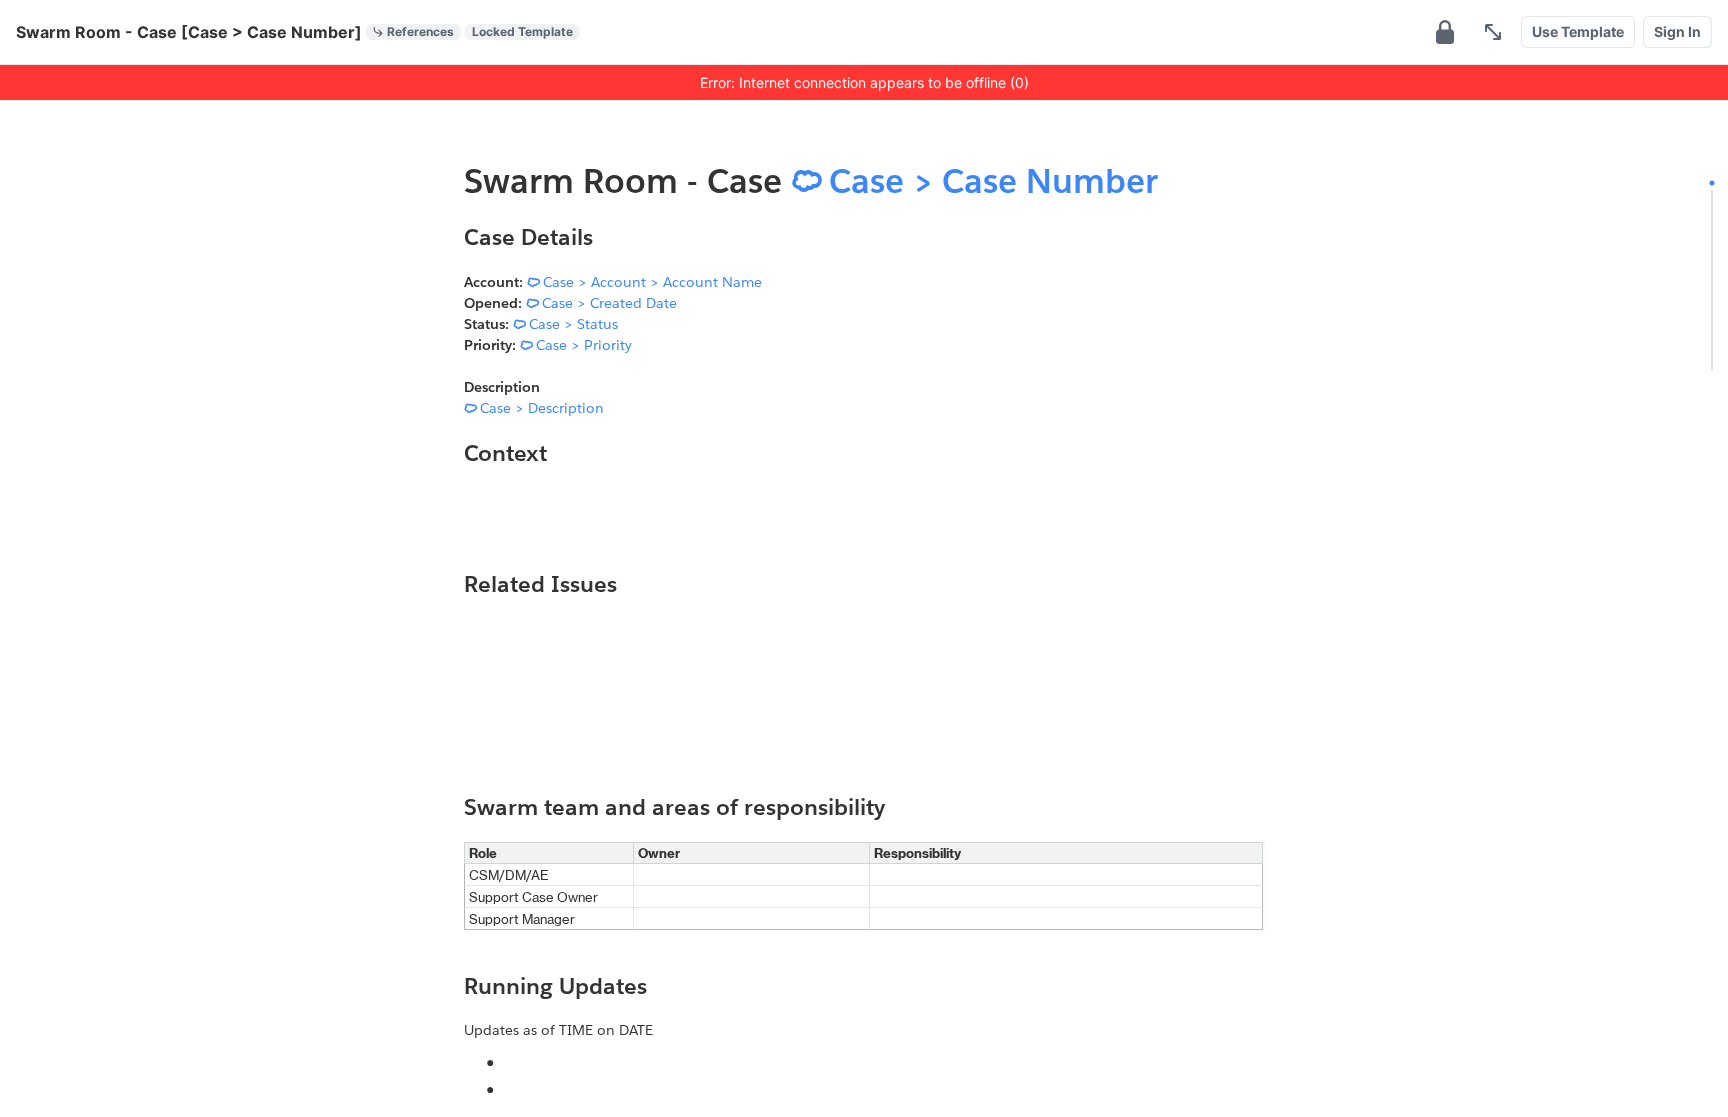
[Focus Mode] (1493, 32)
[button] (1445, 32)
